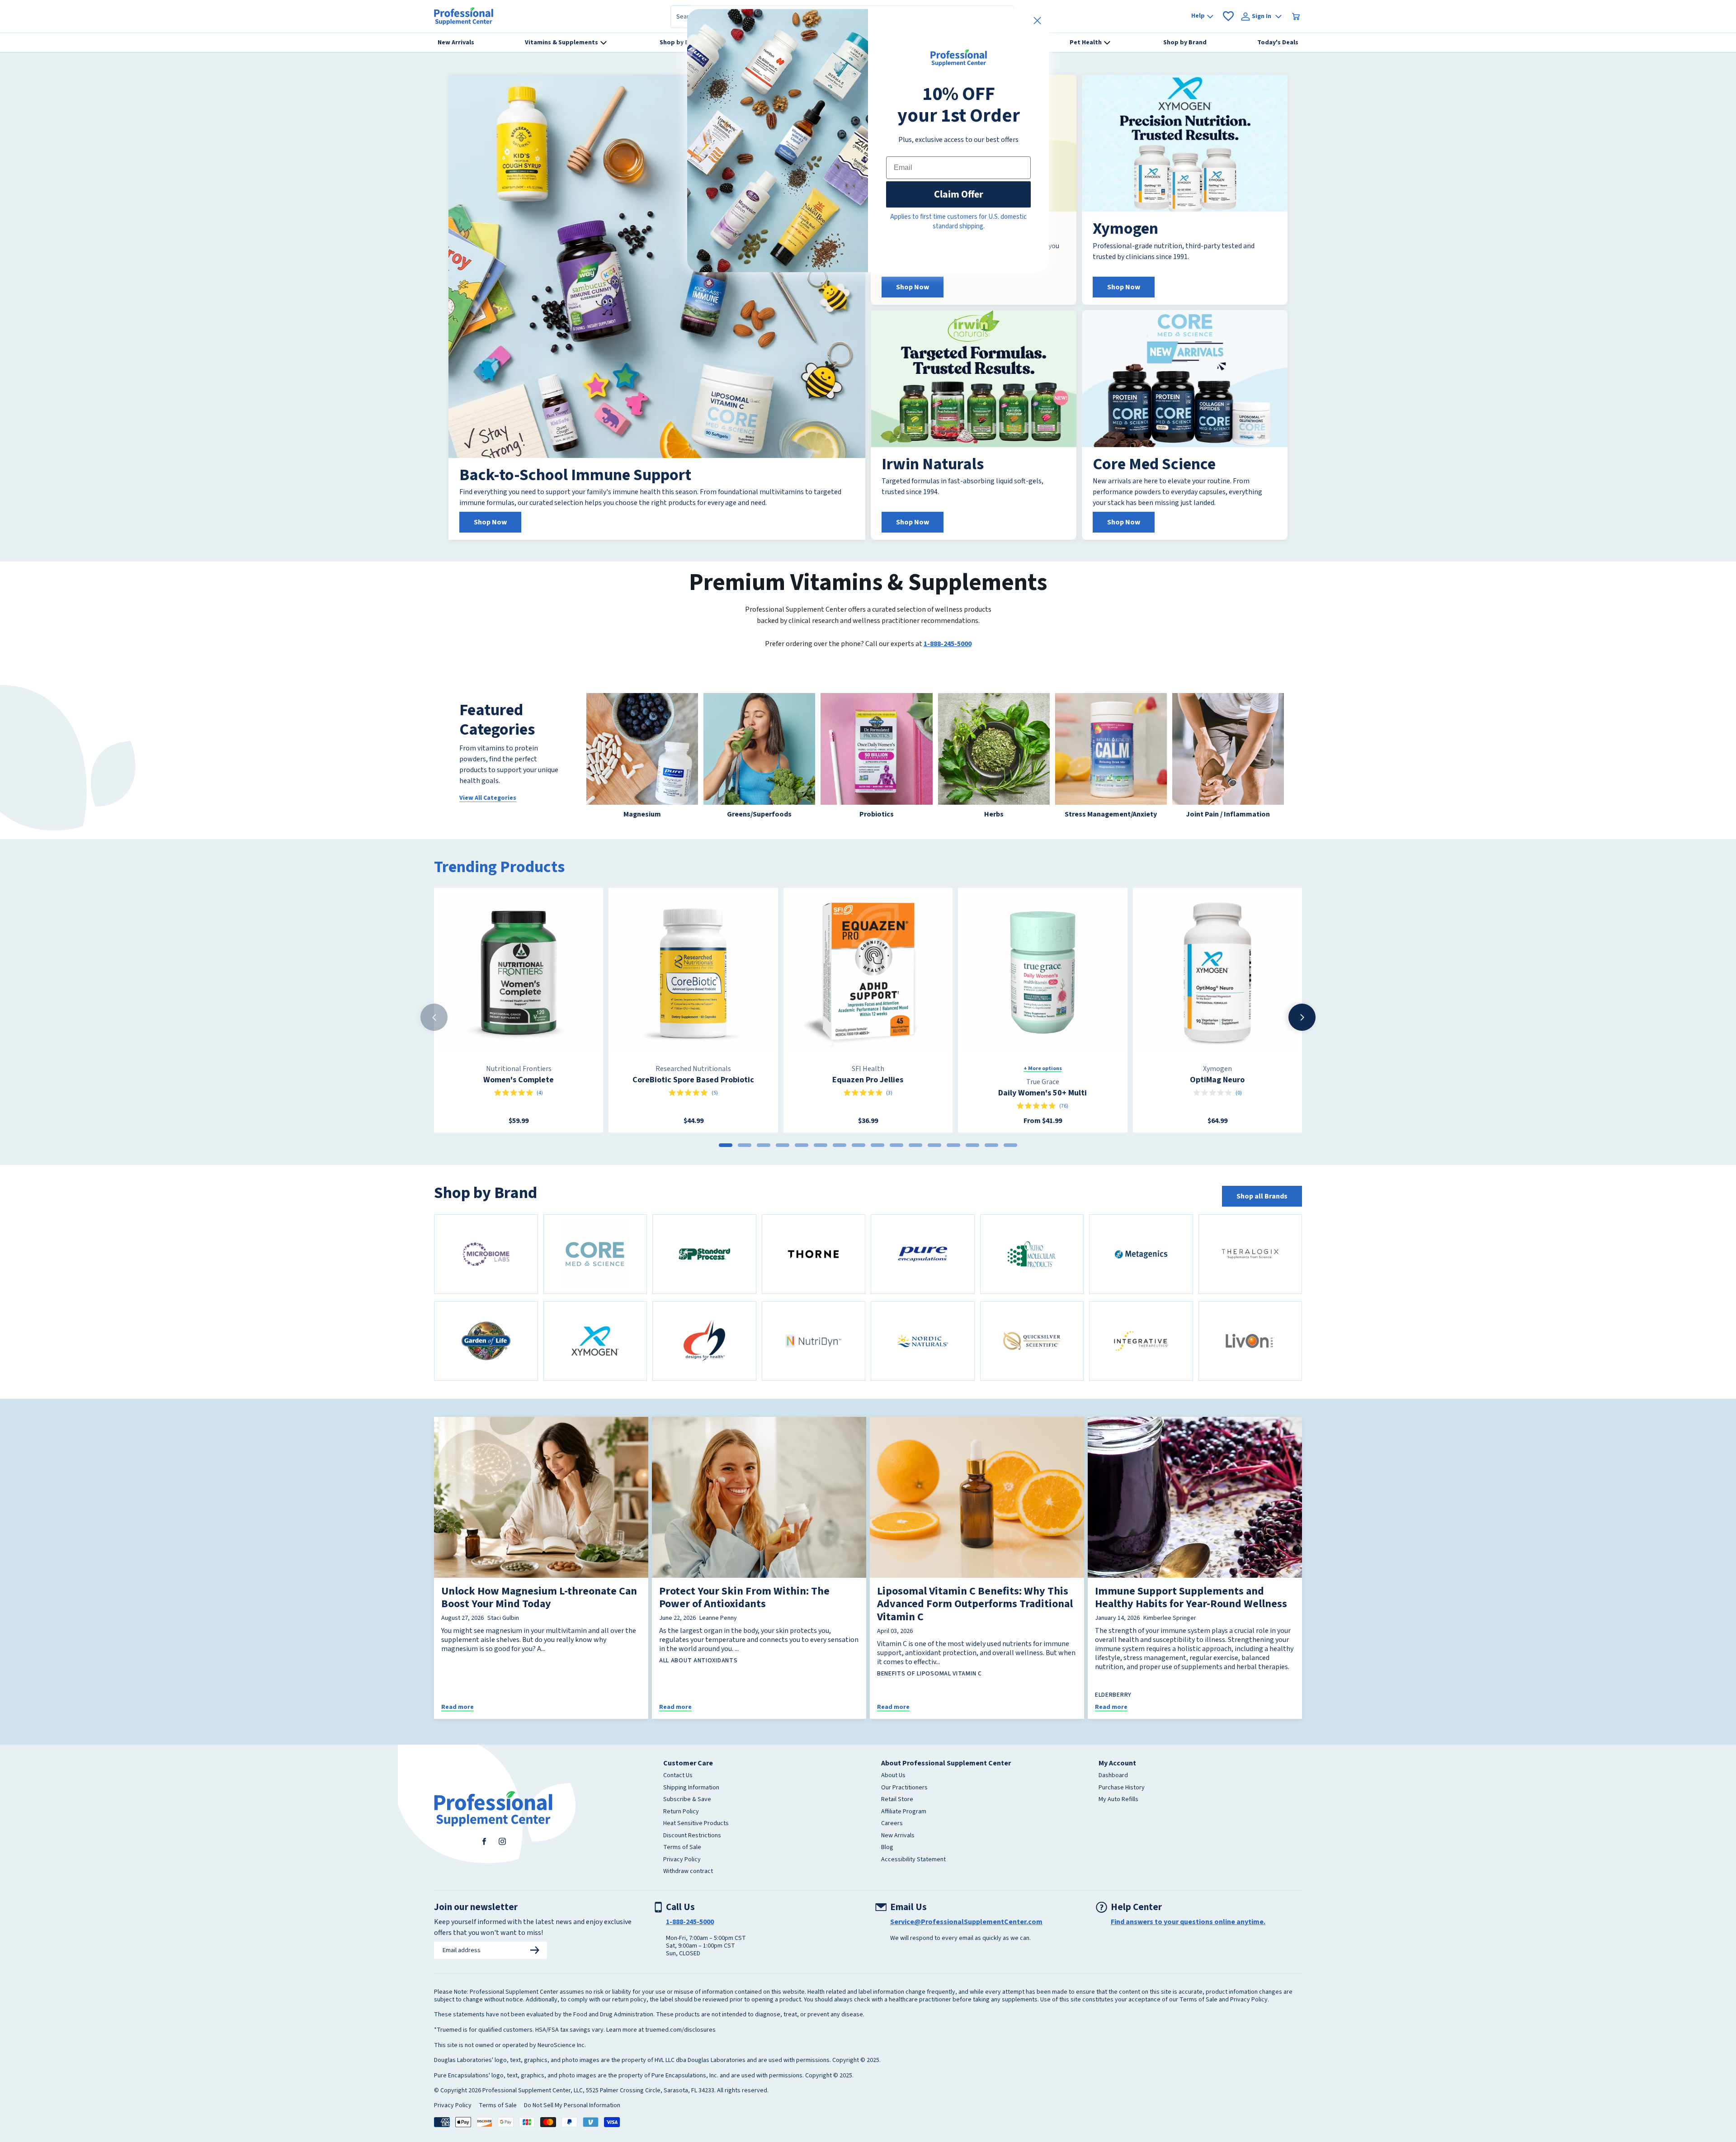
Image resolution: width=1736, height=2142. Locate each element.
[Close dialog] (1037, 21)
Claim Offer (959, 194)
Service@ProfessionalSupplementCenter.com (966, 1922)
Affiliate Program (904, 1812)
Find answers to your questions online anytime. (1188, 1922)
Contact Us (678, 1776)
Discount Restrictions (692, 1836)
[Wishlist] (1228, 16)
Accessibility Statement (913, 1860)
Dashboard (1113, 1776)
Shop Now (490, 522)
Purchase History (1122, 1788)
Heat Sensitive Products (696, 1824)
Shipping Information (691, 1788)
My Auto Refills (1118, 1800)
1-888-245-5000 (948, 644)
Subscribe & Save (687, 1800)
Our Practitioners (904, 1788)
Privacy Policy (682, 1860)
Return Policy (681, 1812)
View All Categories (488, 798)
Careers (892, 1824)
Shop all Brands (1262, 1196)
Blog (887, 1848)
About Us (893, 1776)
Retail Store (897, 1800)
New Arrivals (898, 1836)
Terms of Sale (682, 1848)
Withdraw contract (688, 1872)
